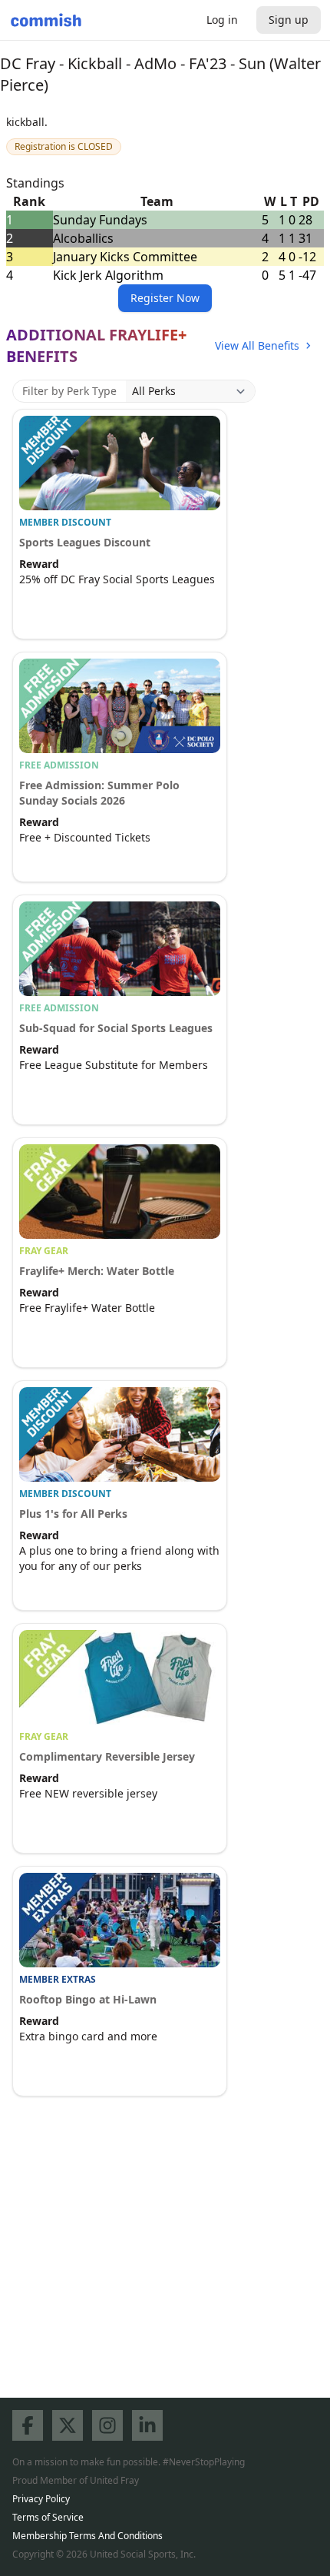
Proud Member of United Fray (76, 2480)
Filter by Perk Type (69, 391)
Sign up (289, 20)
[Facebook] (28, 2425)
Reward (39, 564)
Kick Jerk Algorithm (108, 275)
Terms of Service (48, 2517)
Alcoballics (83, 238)
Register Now (165, 298)
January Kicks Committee (125, 257)
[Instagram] (107, 2425)
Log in (222, 20)
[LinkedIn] (147, 2425)
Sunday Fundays (100, 220)
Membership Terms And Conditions (87, 2536)
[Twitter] (68, 2425)
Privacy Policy (41, 2499)
